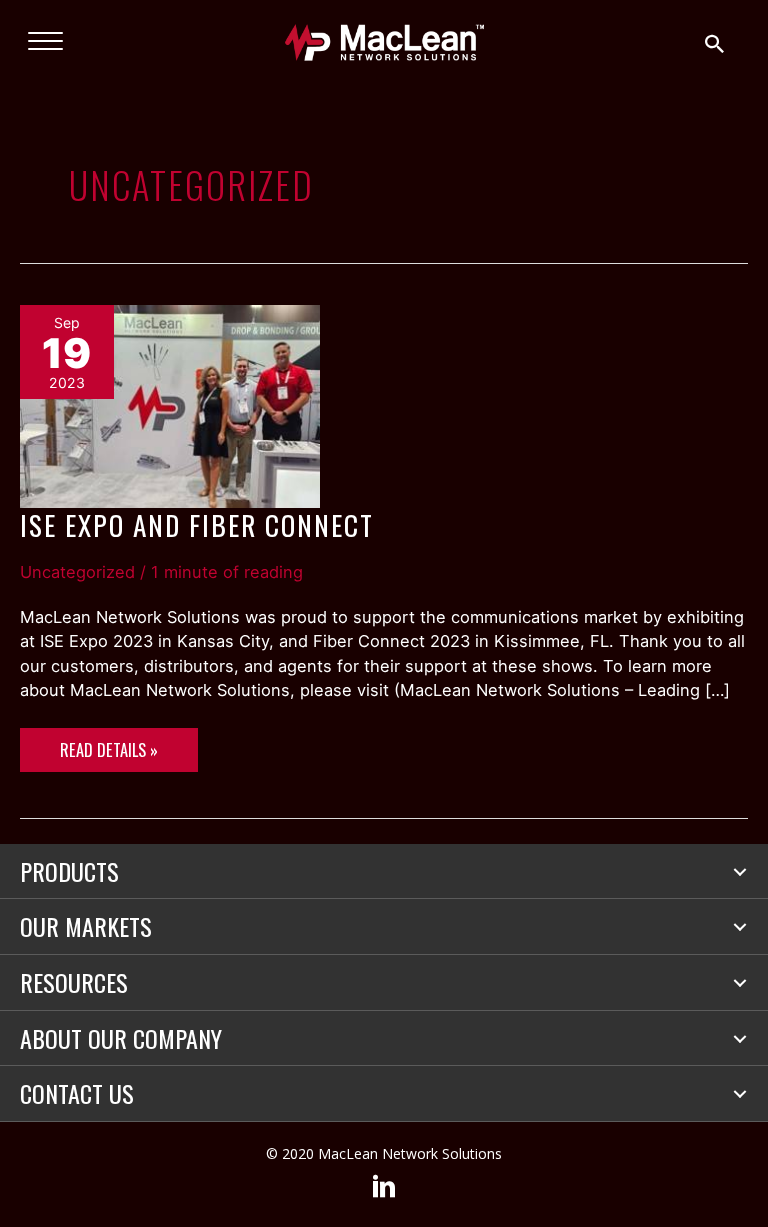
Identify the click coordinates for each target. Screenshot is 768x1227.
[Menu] (45, 42)
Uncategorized (77, 572)
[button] (740, 872)
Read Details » (108, 754)
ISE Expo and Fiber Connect (197, 524)
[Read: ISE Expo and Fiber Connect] (170, 405)
